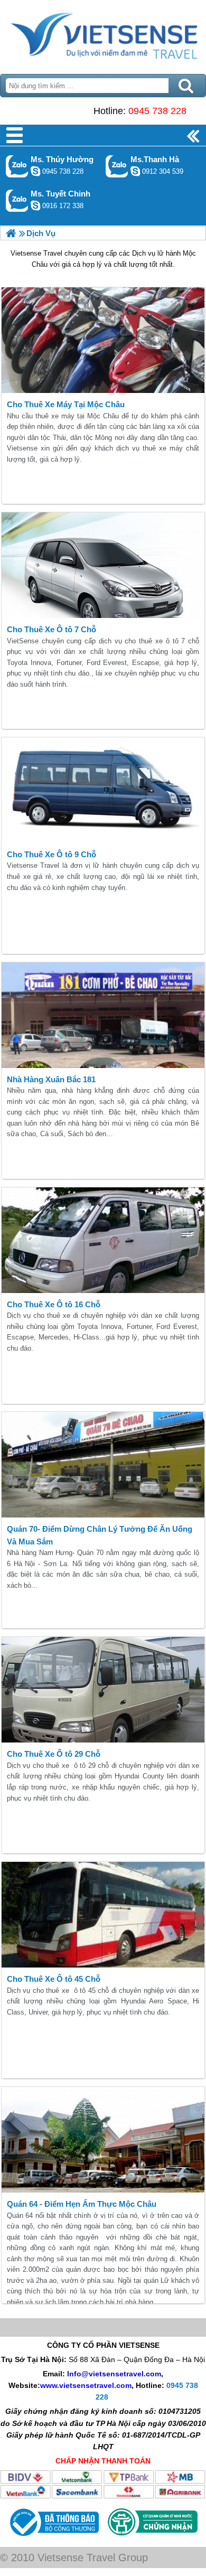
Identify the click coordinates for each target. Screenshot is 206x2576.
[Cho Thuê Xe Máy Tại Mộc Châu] (103, 340)
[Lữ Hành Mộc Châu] (11, 233)
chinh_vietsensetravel (35, 205)
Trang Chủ (103, 34)
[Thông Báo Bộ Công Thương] (53, 2538)
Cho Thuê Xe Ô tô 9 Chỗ (51, 854)
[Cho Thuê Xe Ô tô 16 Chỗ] (103, 1240)
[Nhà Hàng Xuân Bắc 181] (103, 1015)
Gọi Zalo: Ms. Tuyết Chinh (17, 200)
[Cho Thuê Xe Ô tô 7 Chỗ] (103, 565)
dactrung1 (35, 171)
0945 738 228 (157, 111)
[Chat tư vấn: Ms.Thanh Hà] (135, 171)
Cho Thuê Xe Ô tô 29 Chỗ (54, 1754)
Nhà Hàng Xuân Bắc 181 (51, 1079)
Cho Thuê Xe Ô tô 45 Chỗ (54, 1979)
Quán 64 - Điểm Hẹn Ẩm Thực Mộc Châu (82, 2204)
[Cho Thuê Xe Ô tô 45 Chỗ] (103, 1915)
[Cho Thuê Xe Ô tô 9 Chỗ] (103, 790)
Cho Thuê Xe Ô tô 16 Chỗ (54, 1304)
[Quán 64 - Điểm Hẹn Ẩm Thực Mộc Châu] (103, 2140)
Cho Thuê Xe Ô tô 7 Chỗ (51, 629)
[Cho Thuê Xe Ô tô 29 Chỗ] (103, 1690)
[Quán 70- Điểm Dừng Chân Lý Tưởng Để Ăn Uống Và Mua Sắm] (103, 1465)
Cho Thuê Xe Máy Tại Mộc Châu (66, 404)
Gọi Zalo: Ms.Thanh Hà (117, 166)
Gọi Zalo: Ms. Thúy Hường (17, 166)
